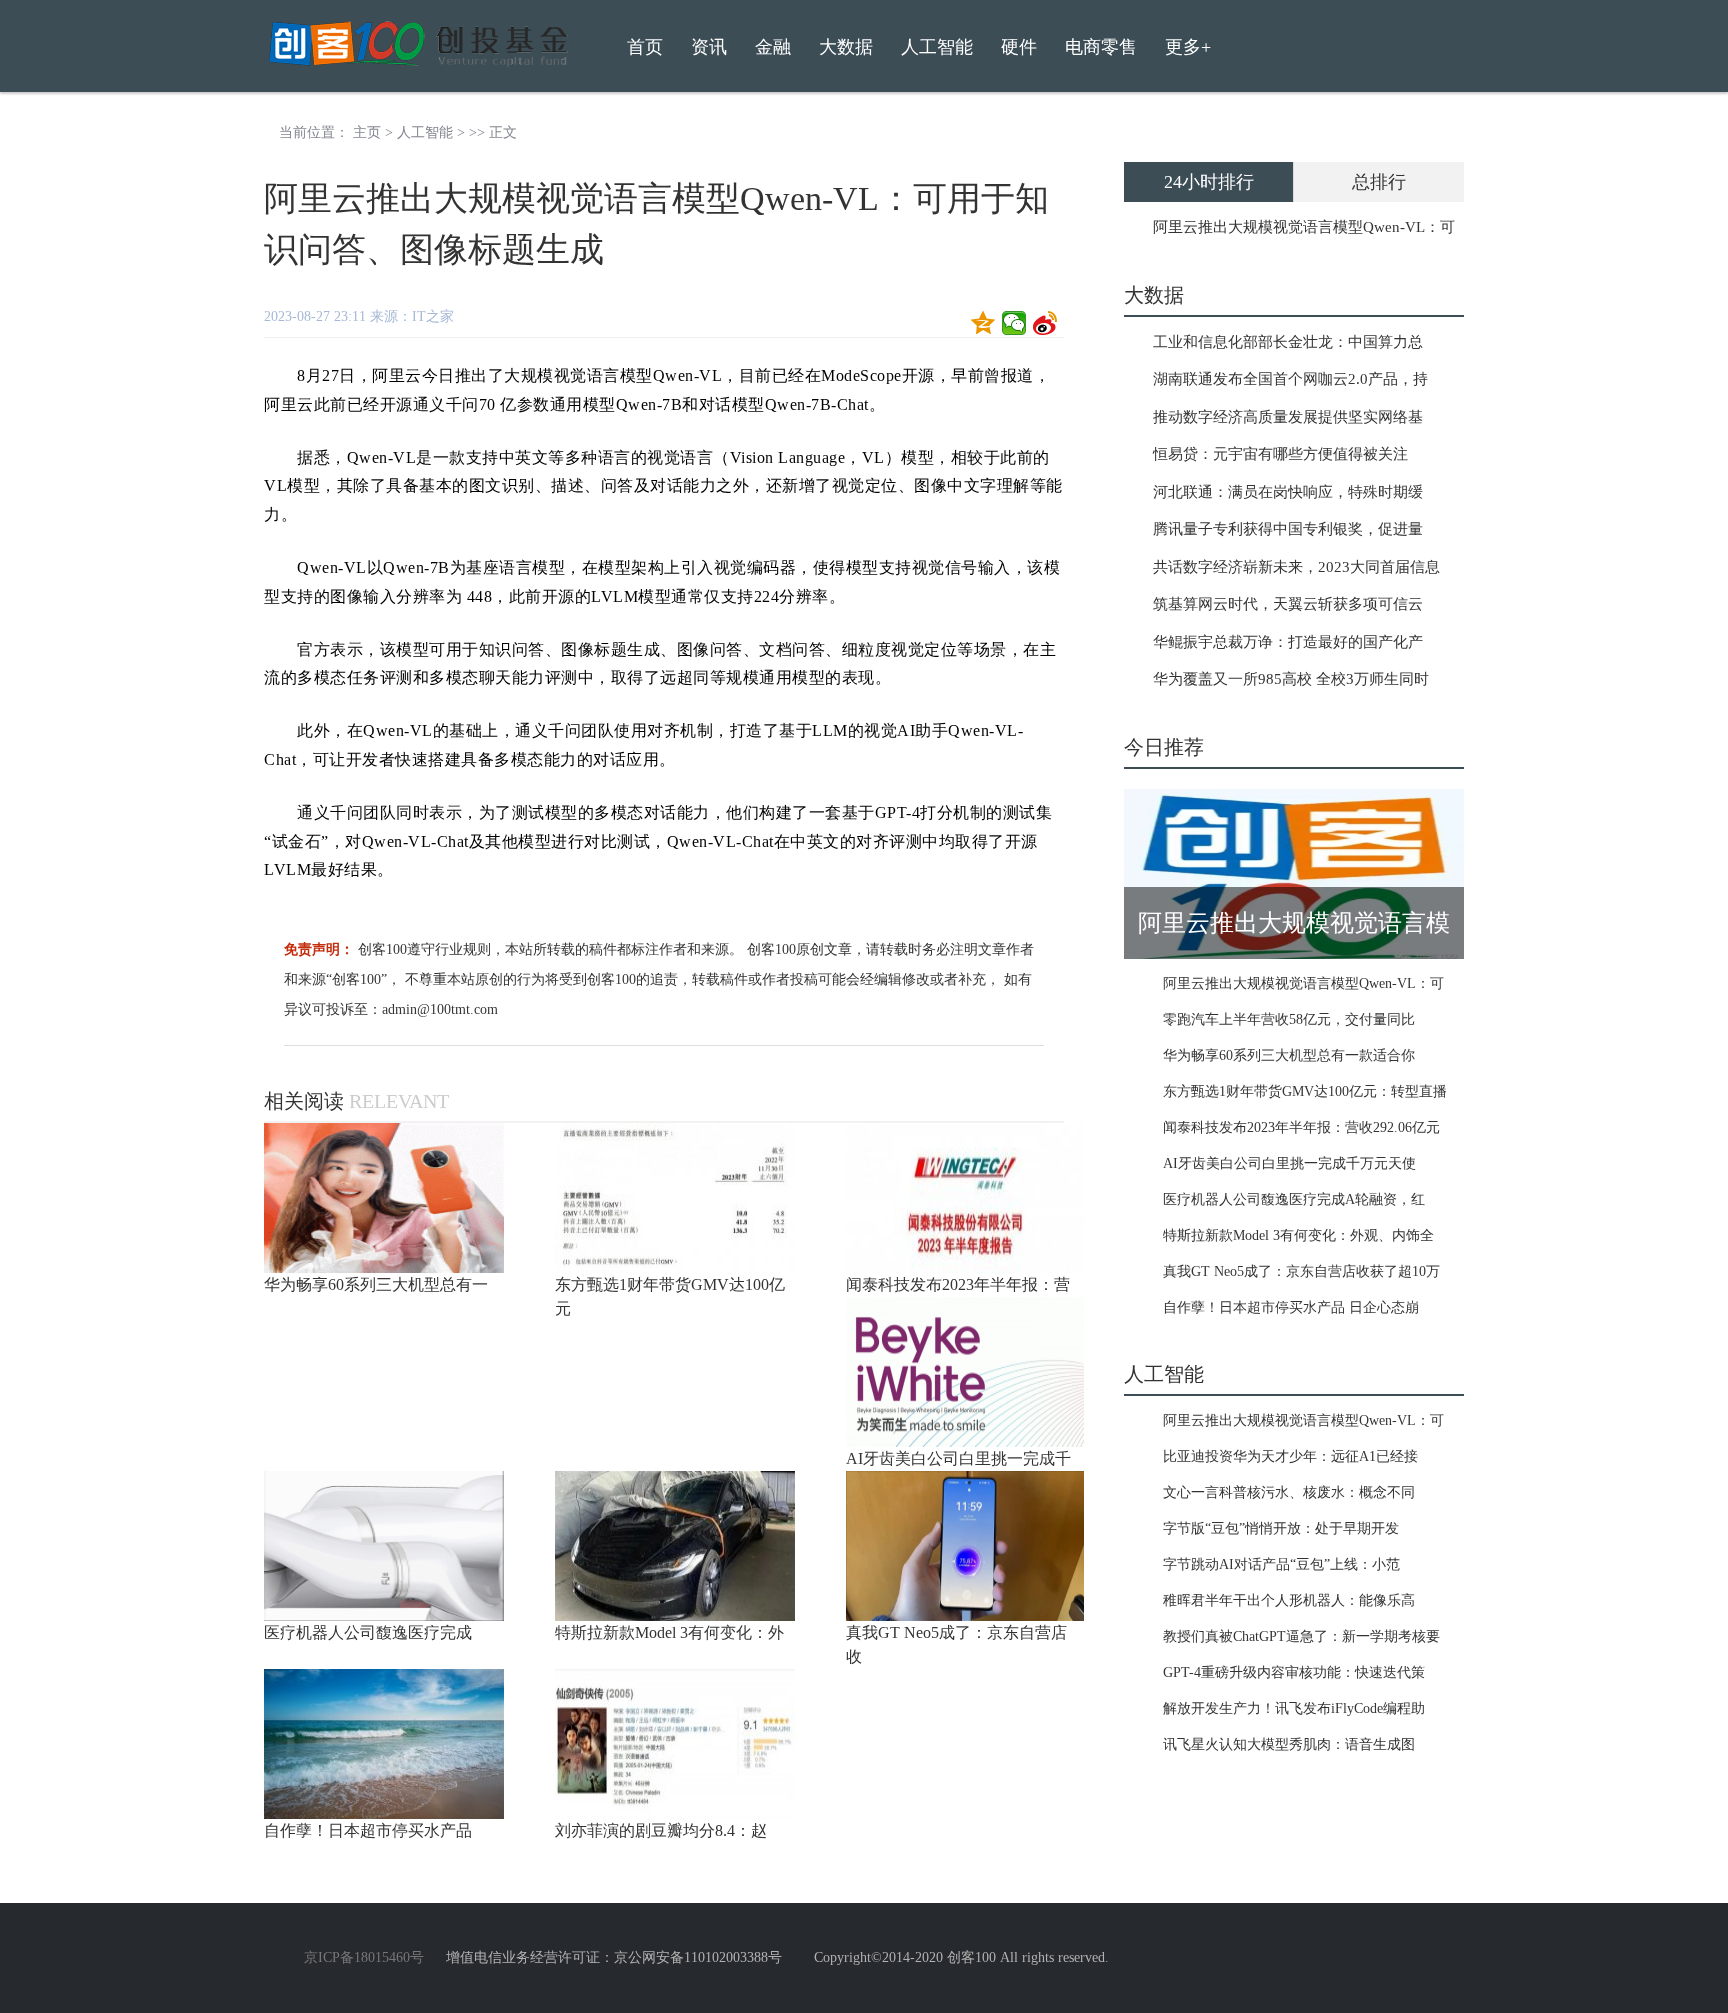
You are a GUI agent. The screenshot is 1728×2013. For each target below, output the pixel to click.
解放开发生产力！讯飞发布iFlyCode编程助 (1294, 1708)
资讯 (709, 47)
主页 (367, 132)
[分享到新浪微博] (1045, 323)
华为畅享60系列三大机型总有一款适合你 (1289, 1055)
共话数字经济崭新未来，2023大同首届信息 (1296, 567)
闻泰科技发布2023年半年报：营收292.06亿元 (1301, 1127)
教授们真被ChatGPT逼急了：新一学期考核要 (1301, 1636)
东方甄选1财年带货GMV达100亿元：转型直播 (1305, 1091)
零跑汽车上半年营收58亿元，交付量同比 (1289, 1019)
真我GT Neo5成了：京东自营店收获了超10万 (1301, 1271)
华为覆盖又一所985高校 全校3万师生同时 (1291, 679)
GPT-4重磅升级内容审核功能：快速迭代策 (1294, 1672)
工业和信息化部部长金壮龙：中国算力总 (1288, 342)
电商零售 (1101, 47)
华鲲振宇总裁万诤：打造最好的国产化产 (1288, 642)
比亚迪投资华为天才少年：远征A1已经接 (1290, 1456)
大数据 (846, 47)
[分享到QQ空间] (983, 323)
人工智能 (425, 132)
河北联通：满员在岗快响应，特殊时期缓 (1288, 492)
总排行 (1379, 182)
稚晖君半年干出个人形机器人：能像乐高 (1289, 1600)
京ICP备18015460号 (364, 1957)
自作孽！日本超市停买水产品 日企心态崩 (1291, 1307)
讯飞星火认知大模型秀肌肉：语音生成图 (1289, 1744)
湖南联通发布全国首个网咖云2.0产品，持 (1290, 379)
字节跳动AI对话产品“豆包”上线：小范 (1281, 1564)
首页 (645, 47)
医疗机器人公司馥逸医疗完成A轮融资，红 (1294, 1199)
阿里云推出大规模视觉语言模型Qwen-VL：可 (1304, 227)
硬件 (1019, 47)
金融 (773, 47)
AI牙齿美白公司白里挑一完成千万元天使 (1289, 1163)
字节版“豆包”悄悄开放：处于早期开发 (1281, 1528)
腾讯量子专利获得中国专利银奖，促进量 (1288, 529)
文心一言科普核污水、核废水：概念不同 (1289, 1492)
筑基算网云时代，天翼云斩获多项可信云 (1288, 604)
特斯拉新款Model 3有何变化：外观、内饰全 (1298, 1235)
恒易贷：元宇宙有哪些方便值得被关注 (1280, 454)
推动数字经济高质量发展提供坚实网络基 (1288, 417)
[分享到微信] (1014, 323)
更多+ (1188, 47)
